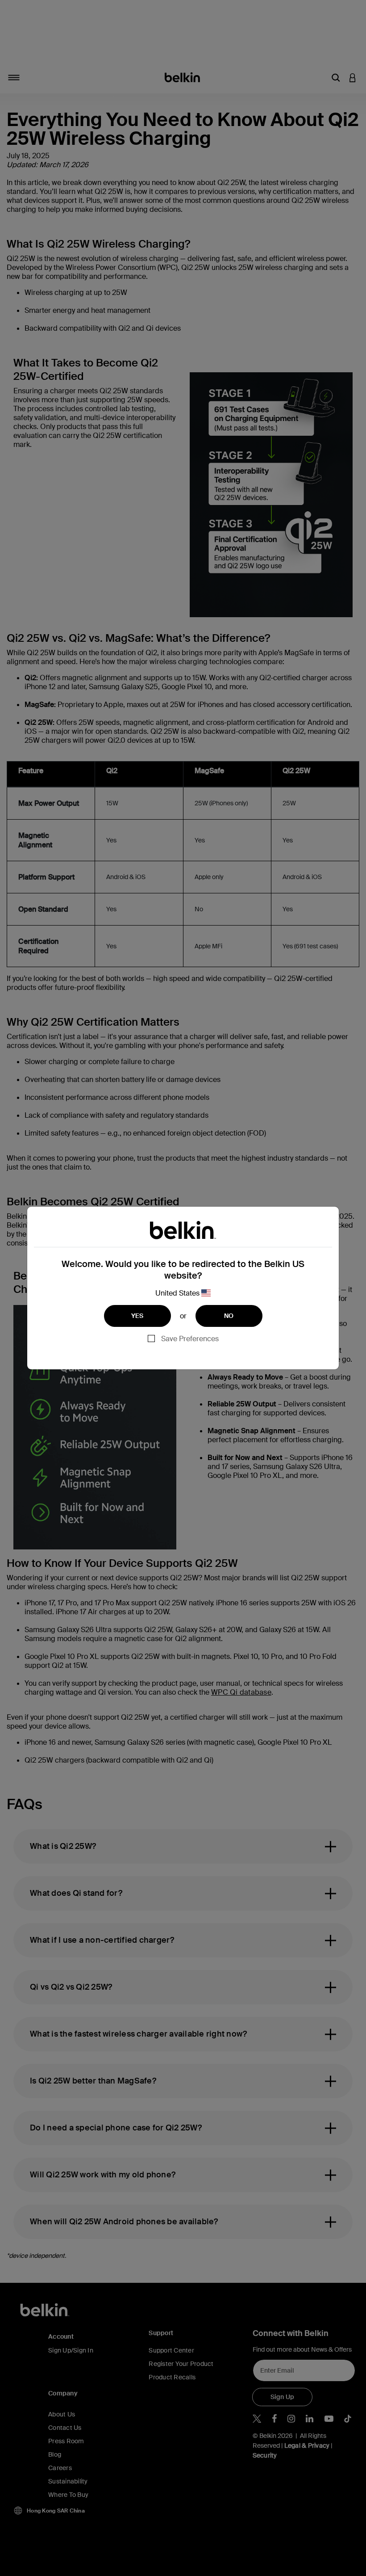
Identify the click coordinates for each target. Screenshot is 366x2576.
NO (229, 1316)
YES (137, 1316)
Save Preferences (190, 1339)
